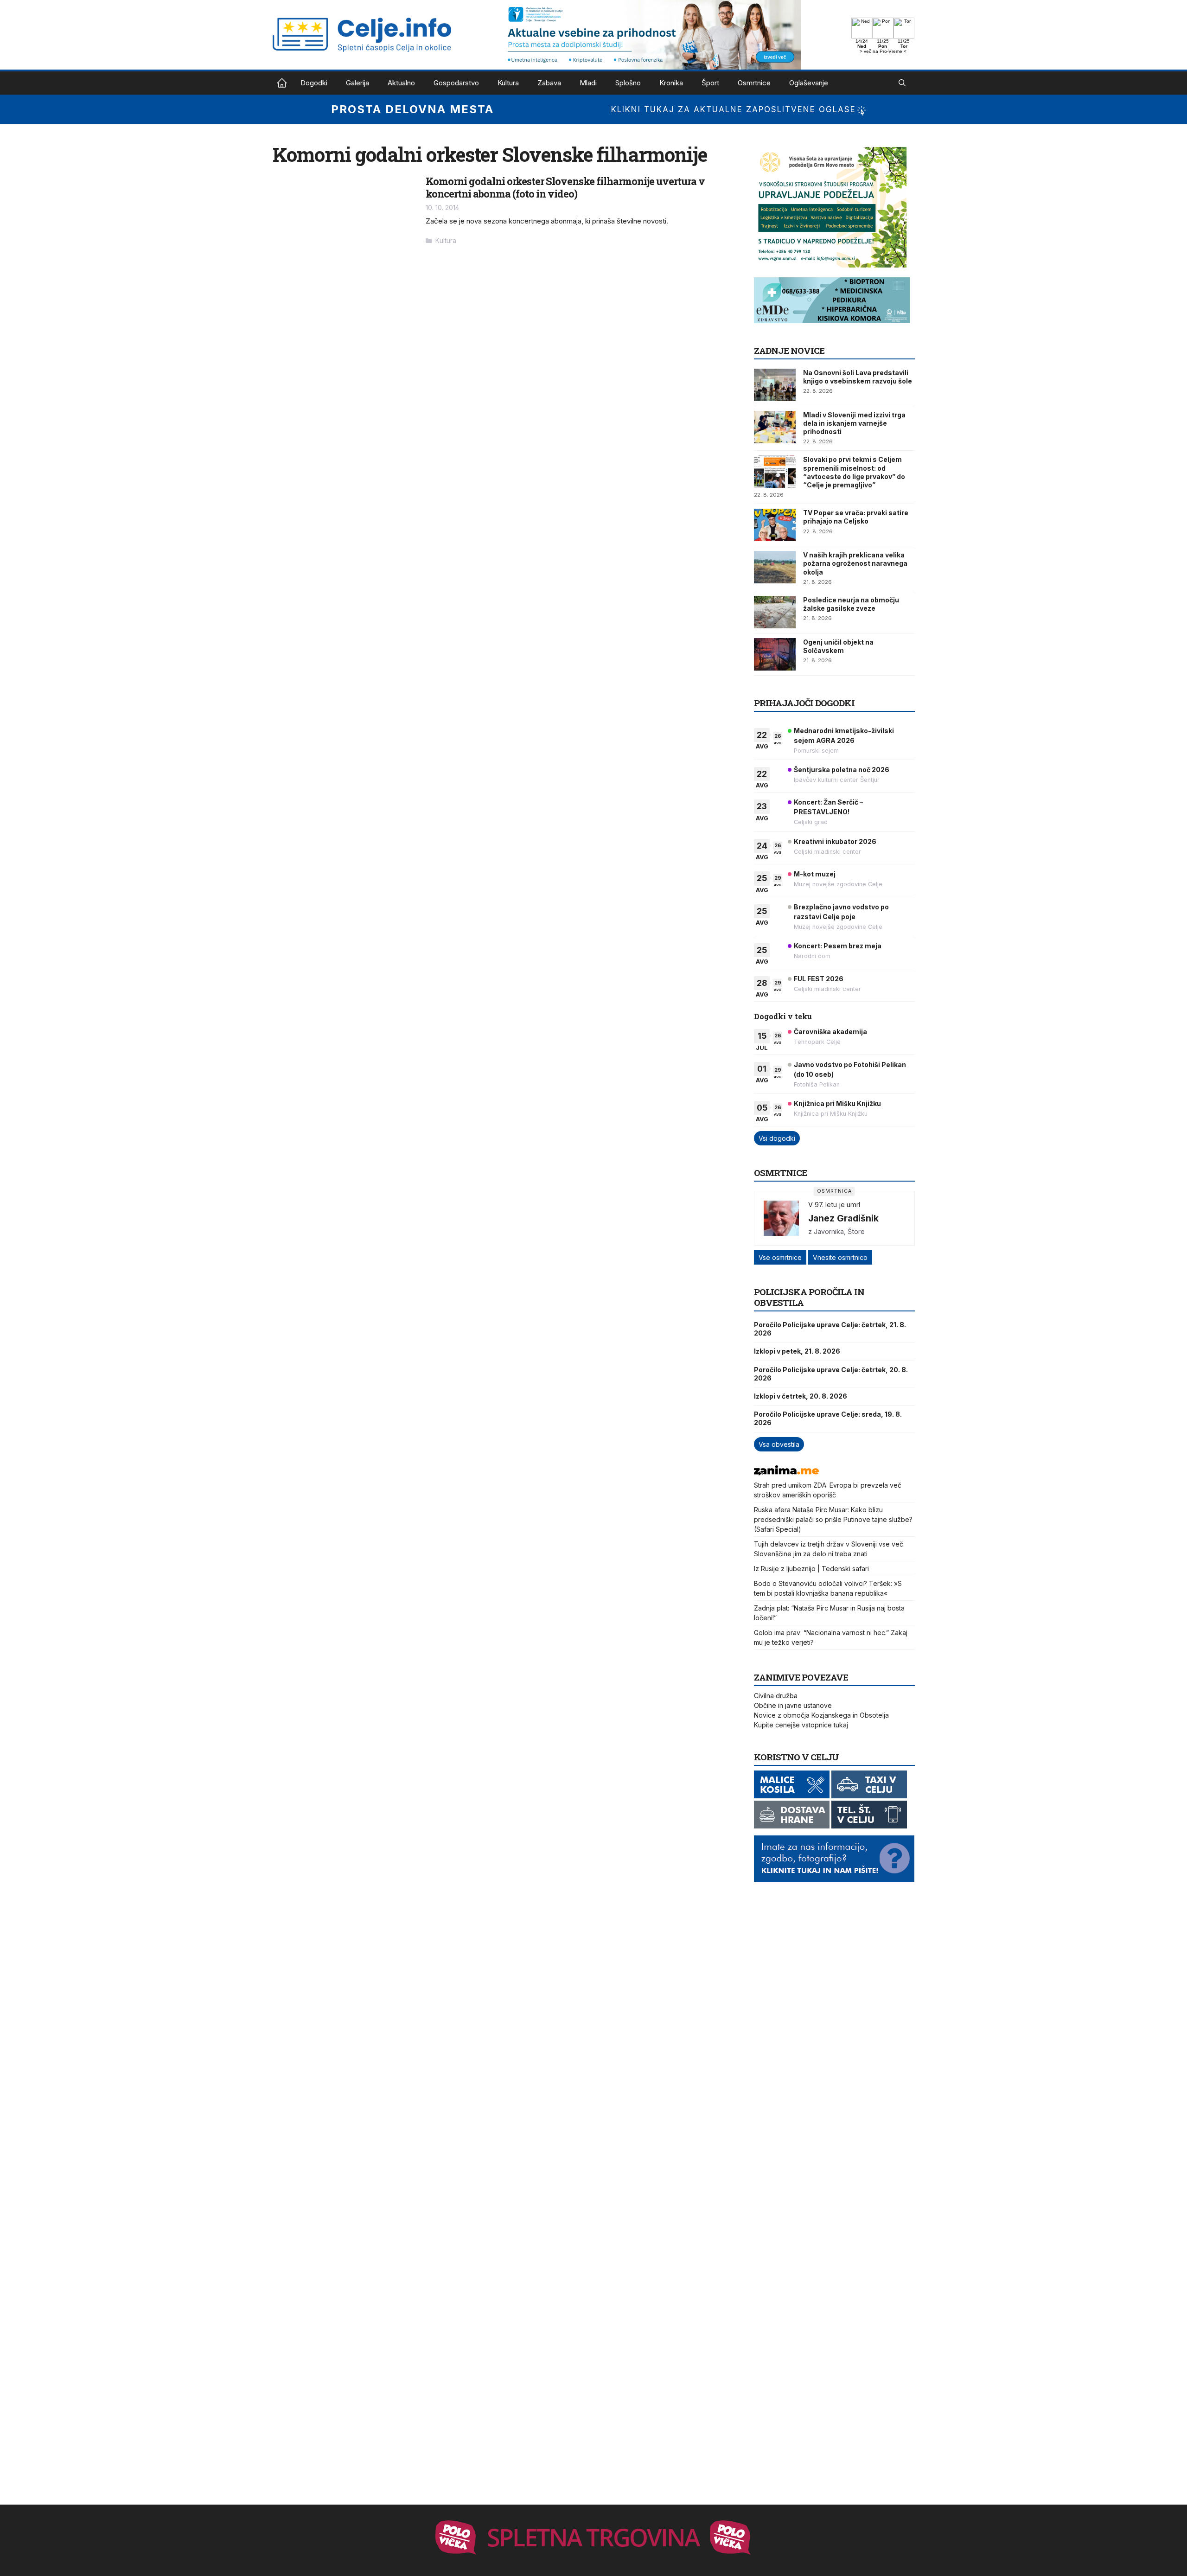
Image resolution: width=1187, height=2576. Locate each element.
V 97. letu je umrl (834, 1205)
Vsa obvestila (779, 1444)
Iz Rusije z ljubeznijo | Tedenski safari (811, 1569)
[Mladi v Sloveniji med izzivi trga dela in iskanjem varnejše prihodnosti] (775, 427)
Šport (710, 83)
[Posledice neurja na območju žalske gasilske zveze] (775, 612)
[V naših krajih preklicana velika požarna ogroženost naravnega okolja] (775, 567)
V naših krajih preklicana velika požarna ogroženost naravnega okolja (855, 563)
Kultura (508, 83)
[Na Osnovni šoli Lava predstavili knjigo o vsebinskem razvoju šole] (775, 385)
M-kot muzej (815, 874)
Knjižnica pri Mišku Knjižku (837, 1103)
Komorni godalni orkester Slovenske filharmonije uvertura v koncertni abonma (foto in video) (565, 187)
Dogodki (314, 83)
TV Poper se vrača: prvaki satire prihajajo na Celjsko (856, 517)
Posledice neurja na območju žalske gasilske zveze (851, 604)
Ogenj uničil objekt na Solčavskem (838, 646)
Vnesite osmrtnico (840, 1257)
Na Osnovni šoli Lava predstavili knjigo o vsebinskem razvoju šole (858, 377)
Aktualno (401, 83)
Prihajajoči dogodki (804, 703)
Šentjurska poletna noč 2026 (842, 770)
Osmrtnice (754, 83)
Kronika (671, 83)
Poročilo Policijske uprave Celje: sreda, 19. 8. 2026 (828, 1418)
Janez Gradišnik (843, 1218)
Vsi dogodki (777, 1138)
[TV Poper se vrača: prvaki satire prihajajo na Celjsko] (775, 525)
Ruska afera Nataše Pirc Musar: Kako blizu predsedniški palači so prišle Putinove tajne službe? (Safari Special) (833, 1519)
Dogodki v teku (783, 1016)
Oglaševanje (809, 83)
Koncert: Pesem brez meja (838, 946)
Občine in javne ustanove (793, 1705)
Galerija (357, 83)
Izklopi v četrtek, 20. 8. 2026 (801, 1396)
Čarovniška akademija (830, 1032)
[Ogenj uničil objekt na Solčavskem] (775, 654)
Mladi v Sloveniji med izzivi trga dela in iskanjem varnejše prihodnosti (854, 423)
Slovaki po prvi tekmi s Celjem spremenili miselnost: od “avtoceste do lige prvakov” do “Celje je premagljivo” (854, 472)
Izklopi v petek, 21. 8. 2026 (797, 1351)
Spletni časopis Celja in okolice (282, 83)
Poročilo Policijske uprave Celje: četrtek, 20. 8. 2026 (831, 1374)
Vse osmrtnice (780, 1257)
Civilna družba (776, 1696)
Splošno (628, 83)
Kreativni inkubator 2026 (835, 841)
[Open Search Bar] (902, 83)
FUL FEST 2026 (819, 979)
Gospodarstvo (456, 83)
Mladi (588, 83)
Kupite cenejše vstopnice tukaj (801, 1725)
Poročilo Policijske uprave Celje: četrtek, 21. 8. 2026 (830, 1329)
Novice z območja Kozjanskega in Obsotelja (821, 1715)
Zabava (549, 83)
